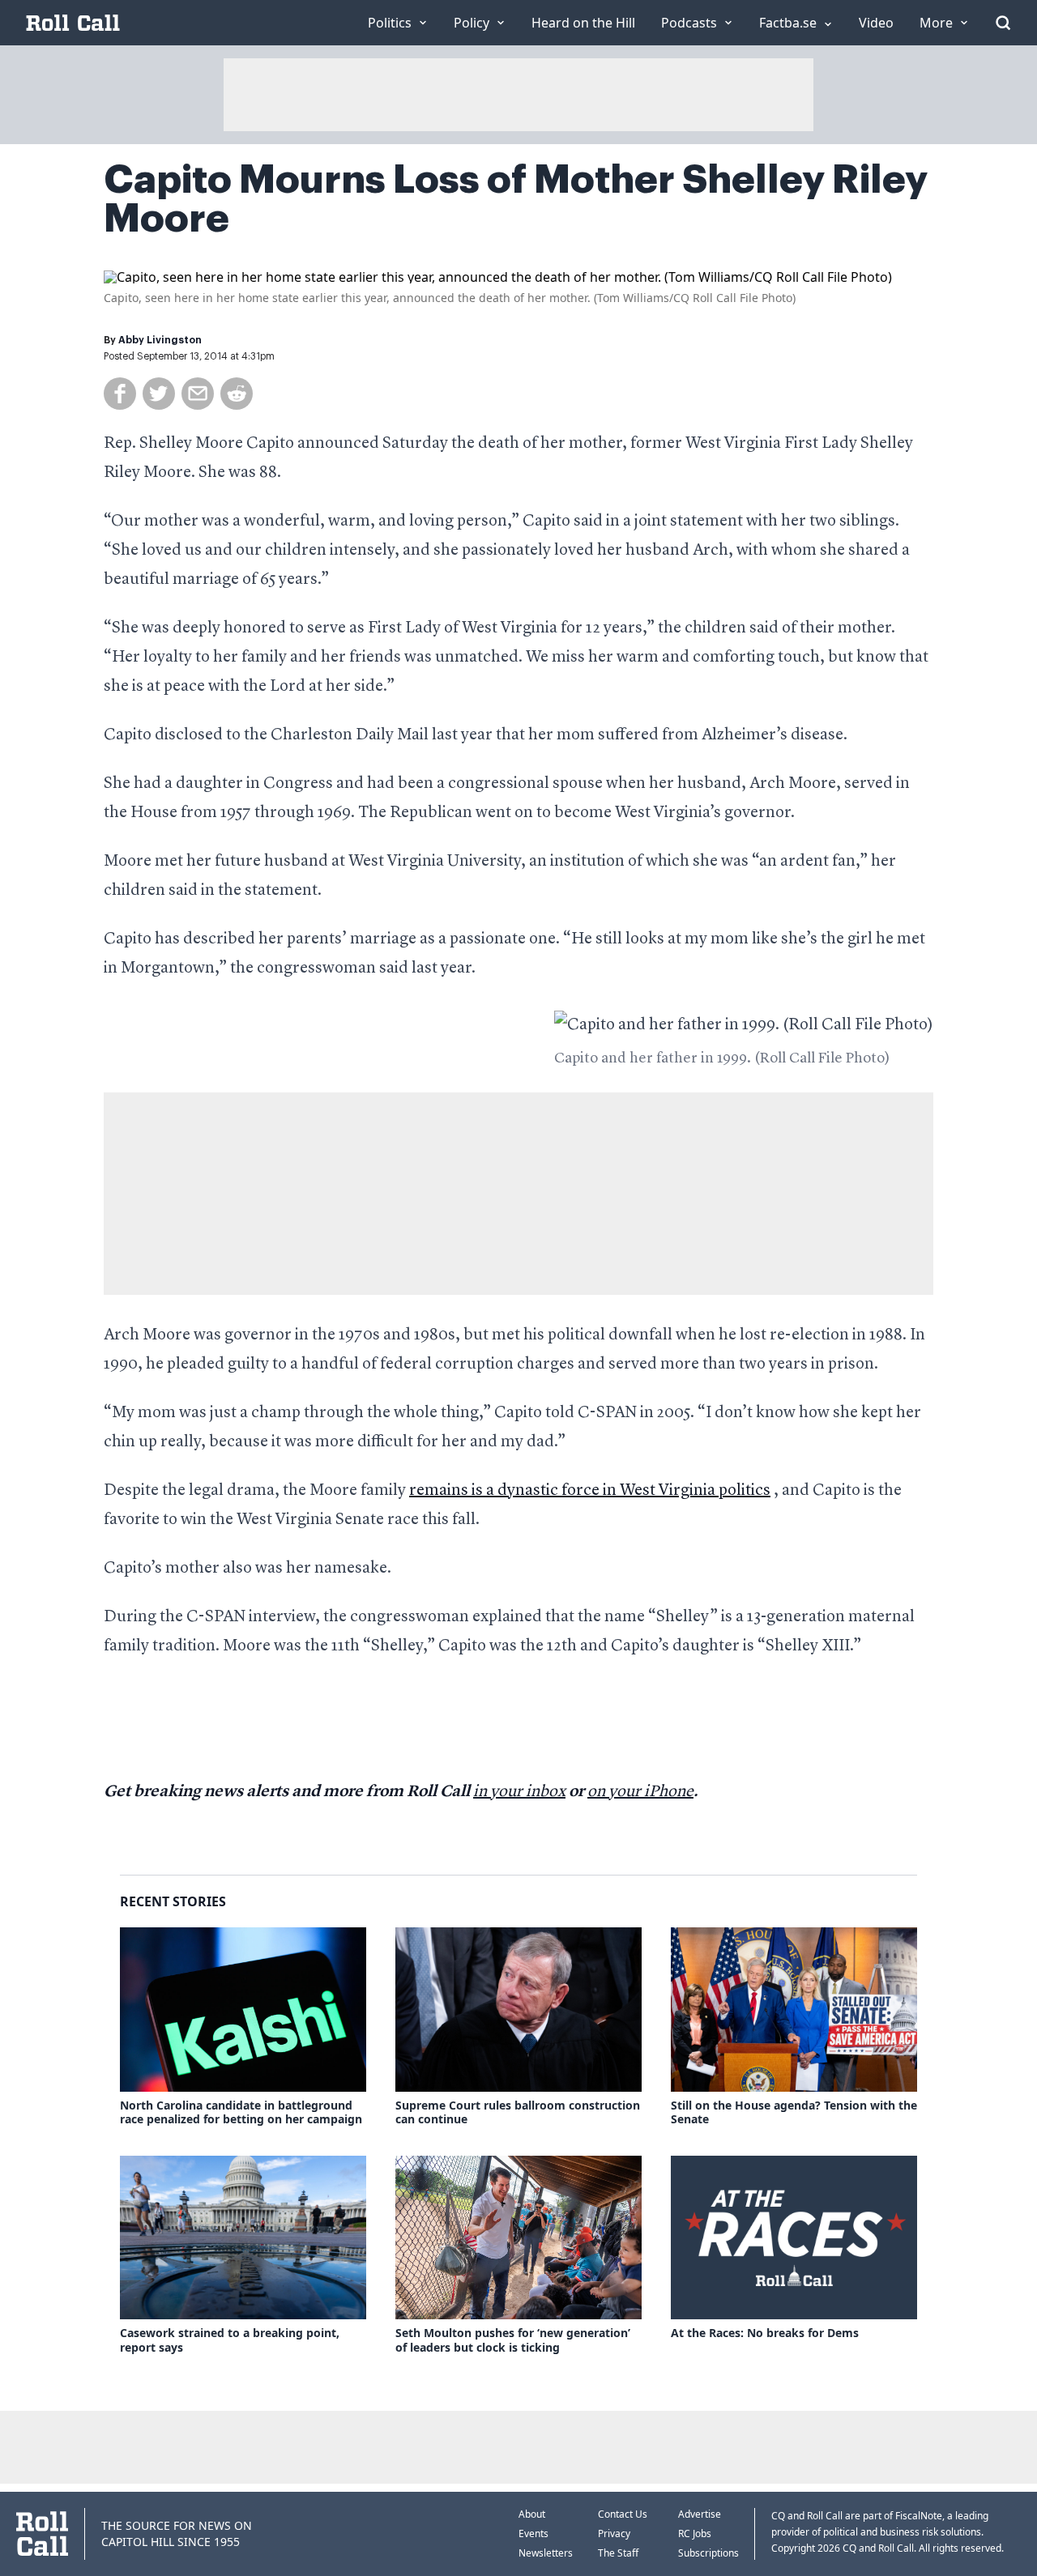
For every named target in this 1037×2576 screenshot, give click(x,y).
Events (533, 2533)
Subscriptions (708, 2553)
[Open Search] (1003, 23)
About (532, 2514)
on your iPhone (640, 1792)
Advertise (700, 2514)
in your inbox (519, 1792)
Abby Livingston (160, 340)
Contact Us (623, 2514)
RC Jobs (695, 2533)
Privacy (614, 2533)
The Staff (618, 2553)
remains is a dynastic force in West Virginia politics (590, 1491)
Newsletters (546, 2553)
